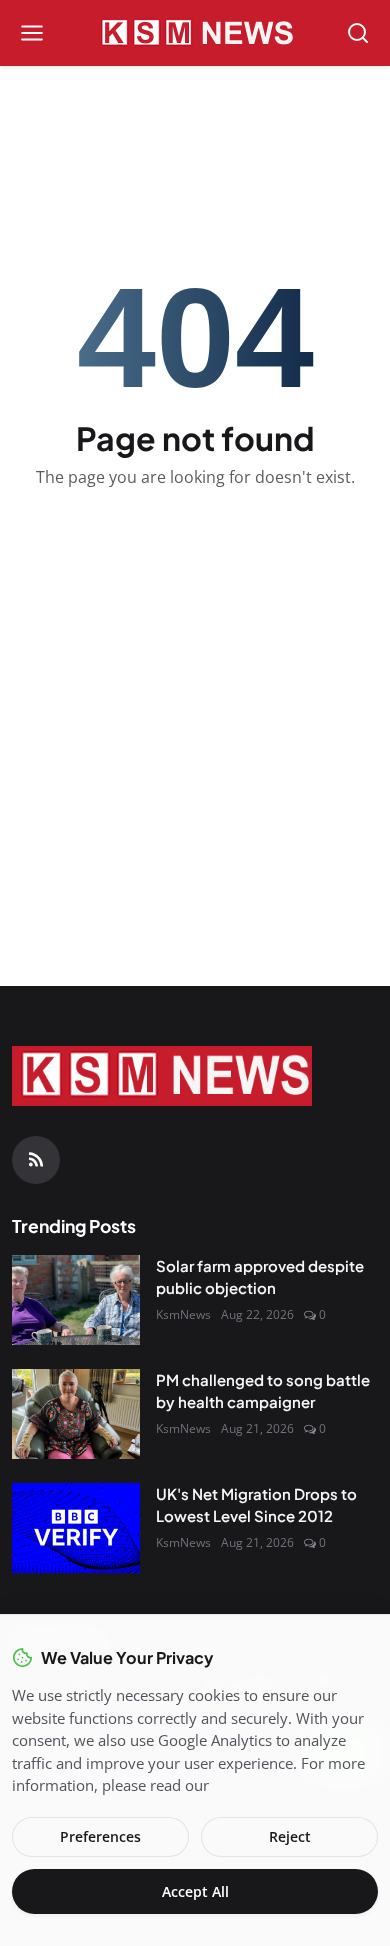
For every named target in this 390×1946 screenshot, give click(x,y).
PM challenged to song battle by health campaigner (263, 1391)
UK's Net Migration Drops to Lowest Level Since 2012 (256, 1505)
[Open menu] (32, 33)
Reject (290, 1836)
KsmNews (183, 1314)
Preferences (100, 1836)
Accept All (195, 1891)
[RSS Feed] (36, 1160)
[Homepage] (195, 33)
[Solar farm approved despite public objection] (76, 1300)
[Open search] (358, 33)
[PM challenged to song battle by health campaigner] (76, 1414)
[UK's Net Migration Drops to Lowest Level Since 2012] (76, 1528)
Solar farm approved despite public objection (260, 1277)
